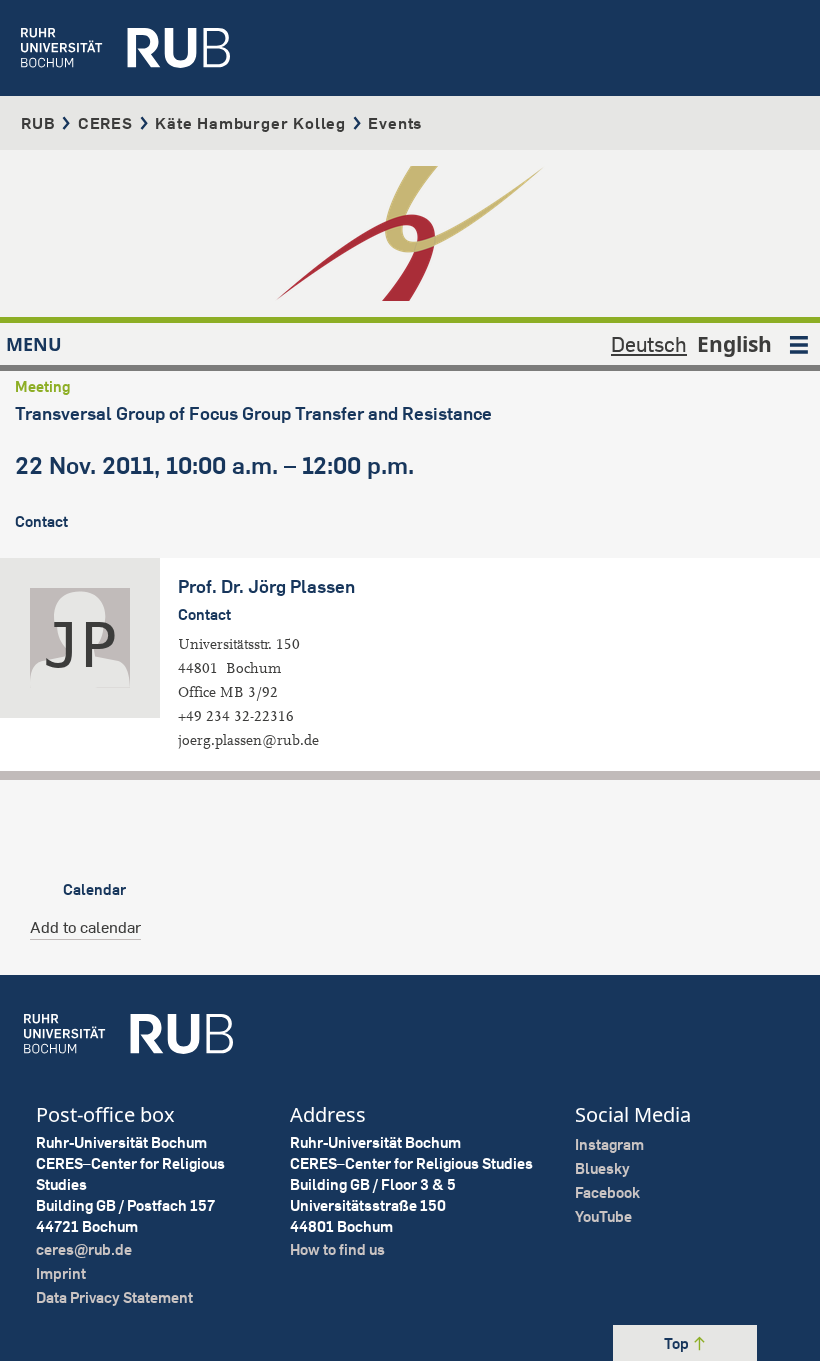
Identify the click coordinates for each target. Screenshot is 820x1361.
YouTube (603, 1216)
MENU (34, 344)
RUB (38, 123)
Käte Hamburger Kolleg (250, 123)
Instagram (609, 1144)
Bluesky (602, 1168)
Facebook (607, 1192)
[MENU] (799, 344)
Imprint (61, 1273)
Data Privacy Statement (114, 1297)
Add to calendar (85, 927)
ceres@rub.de (84, 1249)
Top (678, 1343)
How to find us (337, 1249)
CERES (105, 123)
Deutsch (649, 344)
